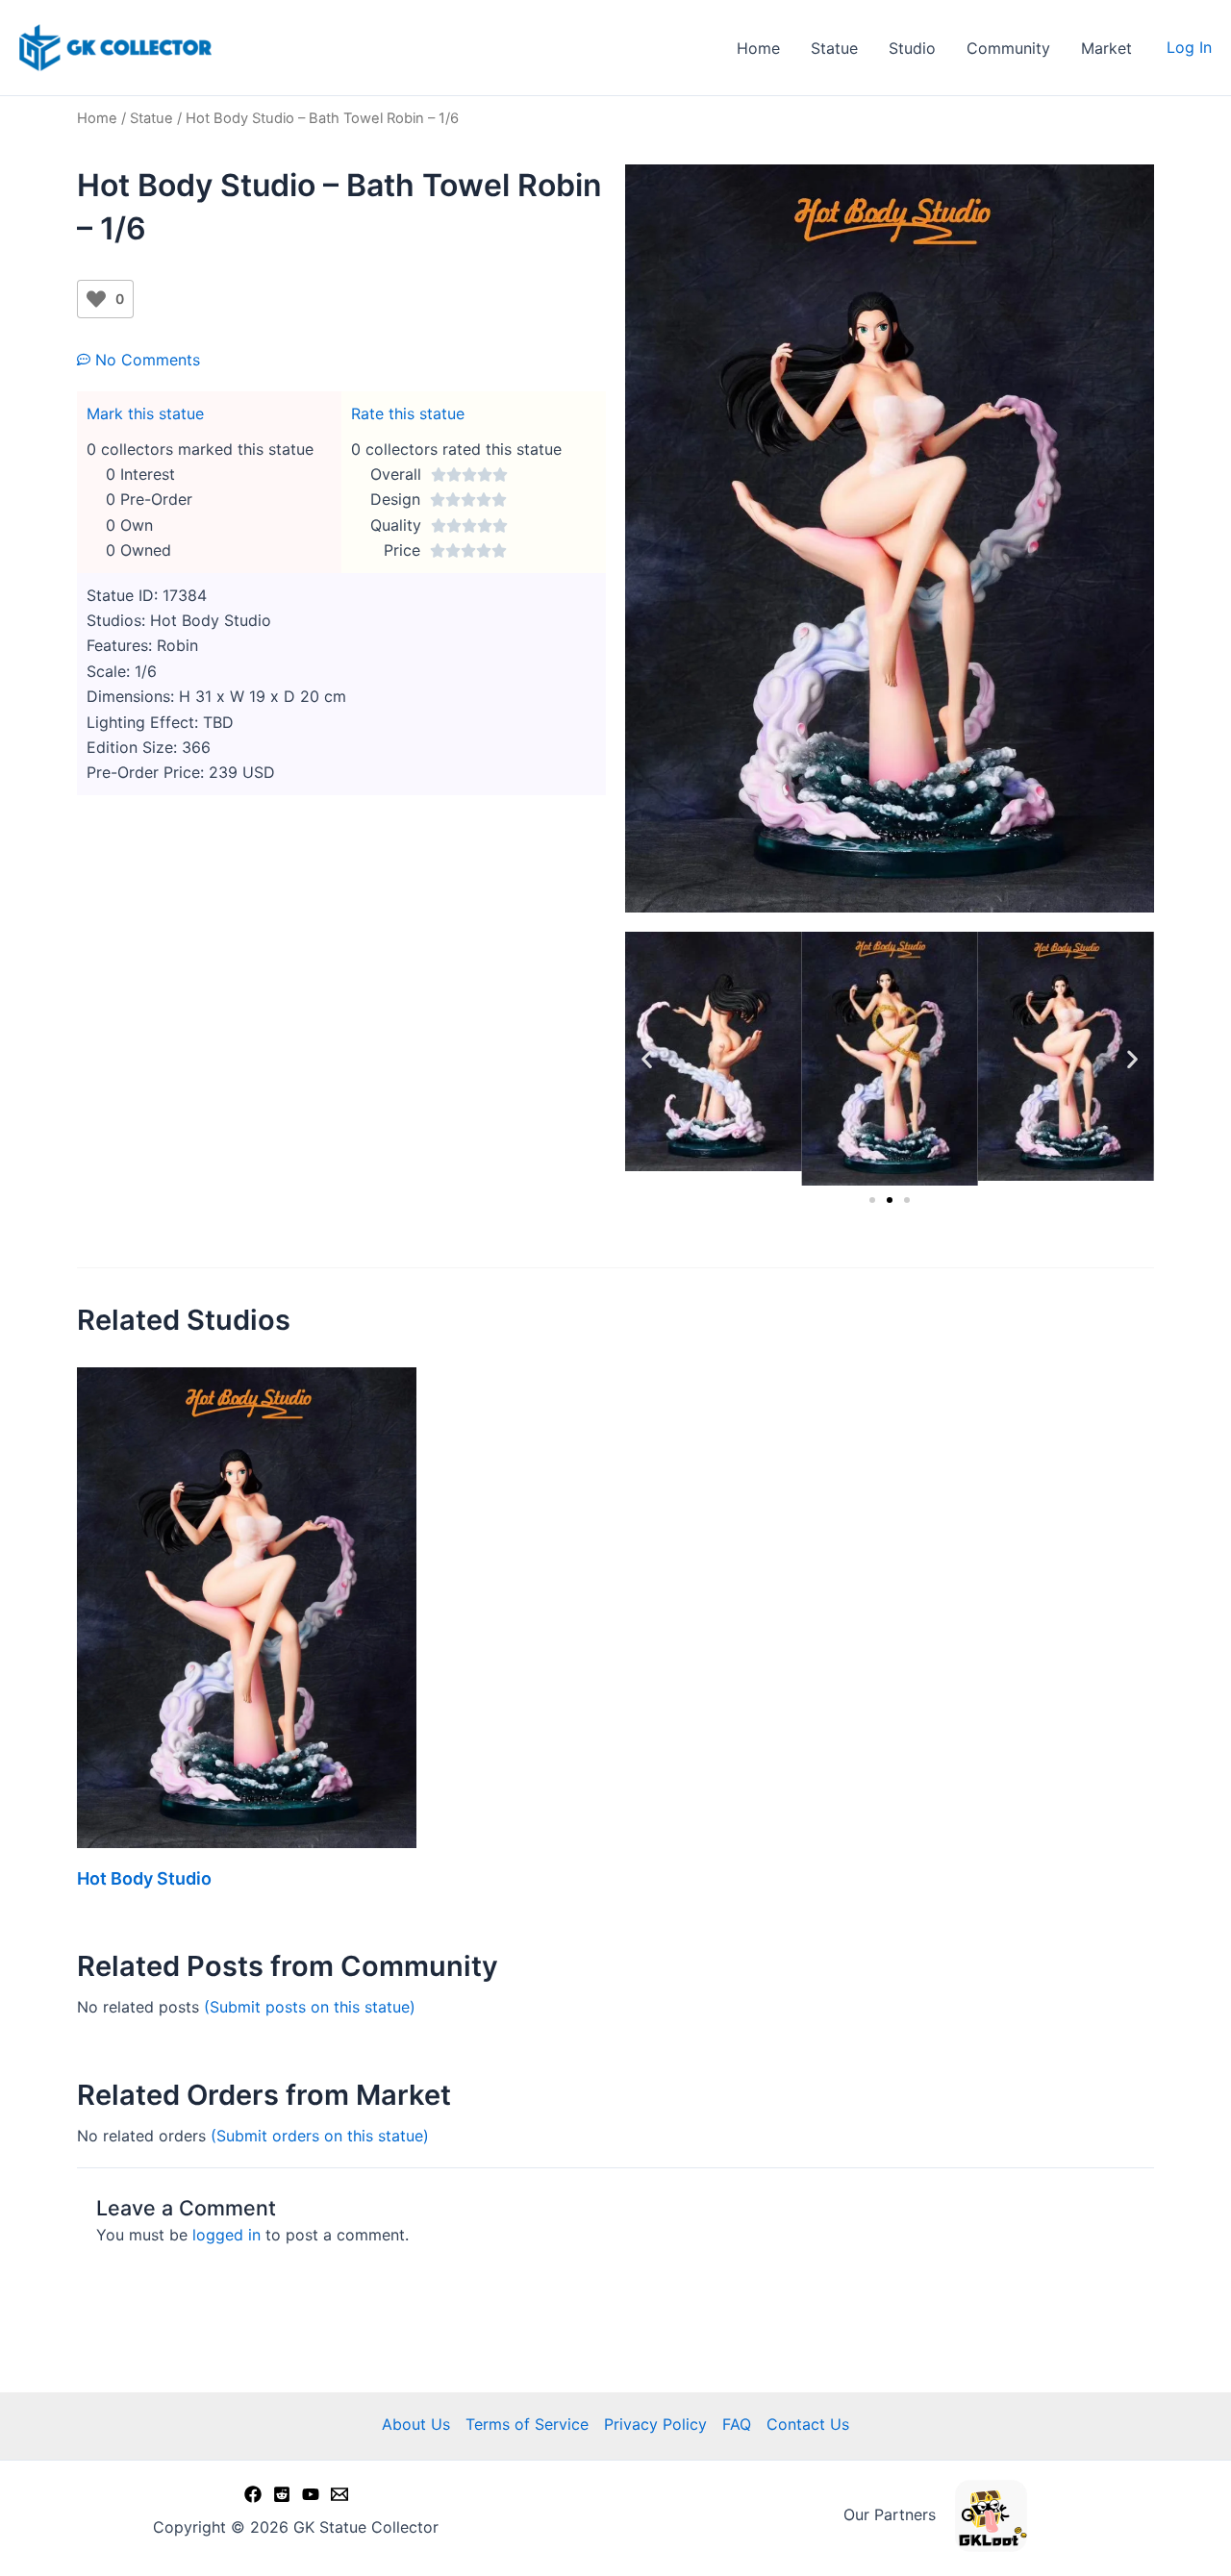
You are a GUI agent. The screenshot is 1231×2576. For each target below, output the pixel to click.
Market (1106, 48)
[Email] (339, 2494)
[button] (647, 1059)
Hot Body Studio (144, 1878)
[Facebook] (253, 2494)
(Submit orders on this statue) (320, 2136)
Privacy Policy (655, 2424)
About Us (416, 2424)
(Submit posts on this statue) (310, 2007)
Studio (912, 48)
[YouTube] (311, 2494)
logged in (226, 2235)
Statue (834, 48)
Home (758, 48)
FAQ (737, 2424)
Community (1008, 48)
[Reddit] (282, 2494)
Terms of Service (527, 2424)
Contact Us (808, 2424)
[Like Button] (96, 299)
